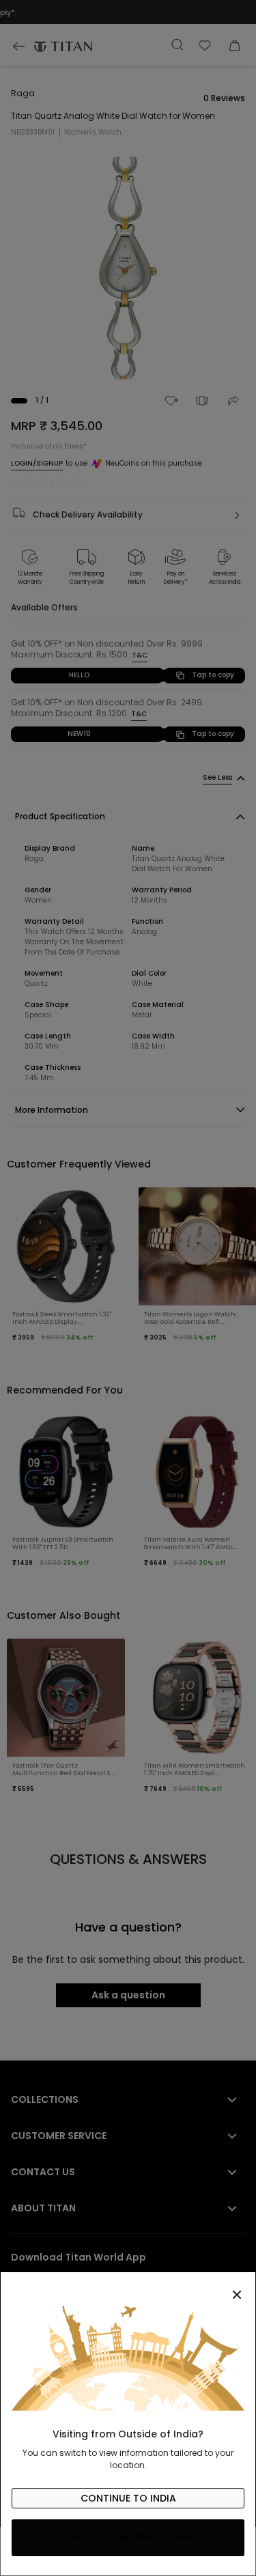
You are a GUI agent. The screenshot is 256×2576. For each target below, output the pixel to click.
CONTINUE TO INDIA (128, 2498)
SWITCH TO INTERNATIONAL (128, 2538)
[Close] (128, 2287)
